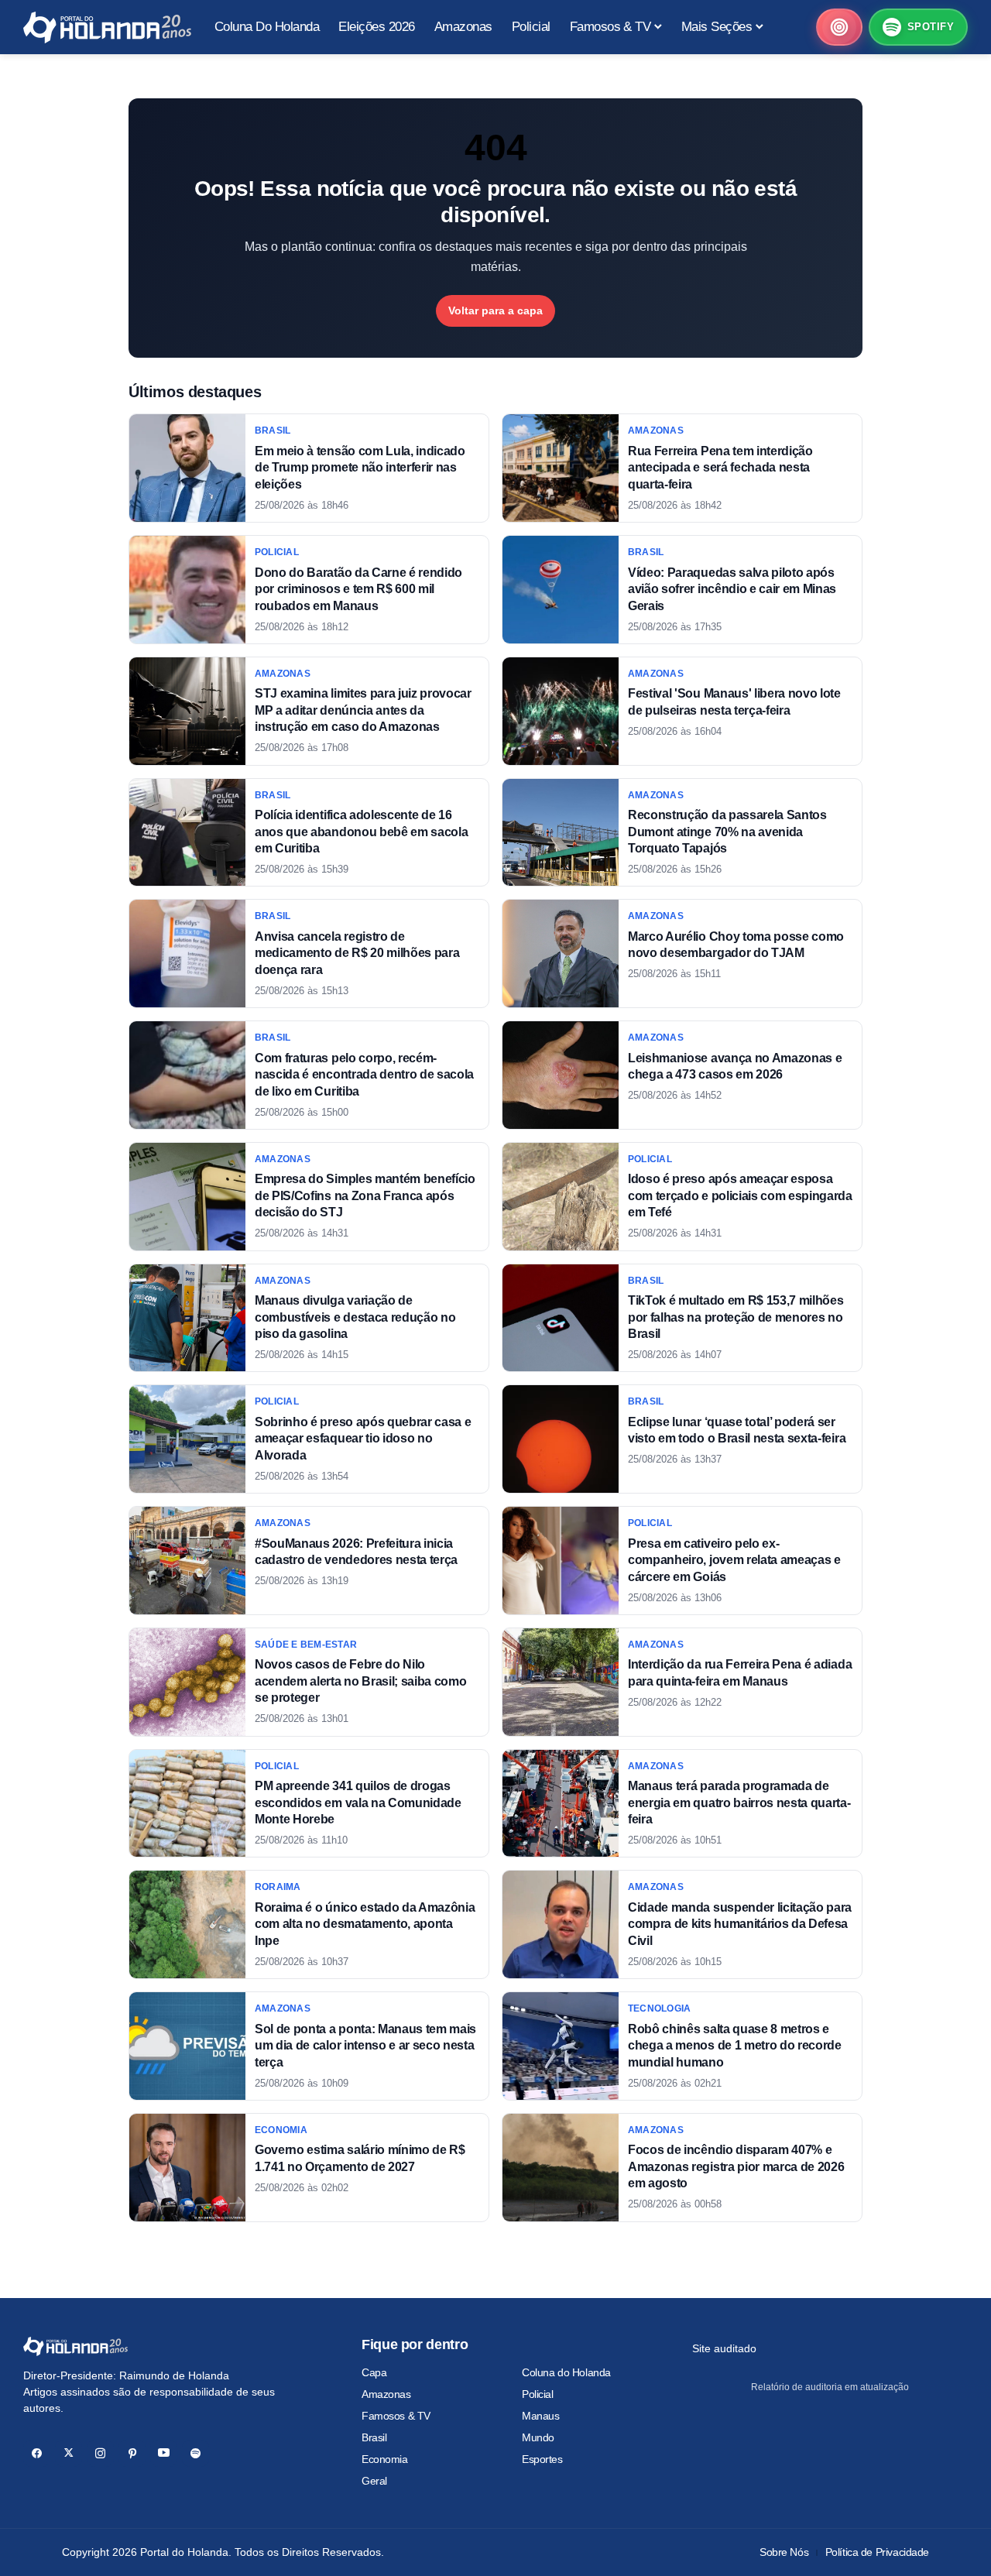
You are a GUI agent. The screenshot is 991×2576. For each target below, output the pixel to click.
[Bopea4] (107, 27)
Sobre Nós (784, 2552)
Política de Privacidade (877, 2552)
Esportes (542, 2459)
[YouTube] (164, 2453)
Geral (374, 2481)
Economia (385, 2459)
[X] (69, 2453)
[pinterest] (132, 2453)
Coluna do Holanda (566, 2372)
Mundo (538, 2437)
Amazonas (386, 2394)
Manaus (540, 2416)
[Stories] (839, 27)
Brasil (374, 2437)
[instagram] (100, 2453)
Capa (374, 2372)
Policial (538, 2394)
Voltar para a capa (495, 310)
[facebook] (37, 2453)
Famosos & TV (396, 2416)
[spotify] (195, 2453)
